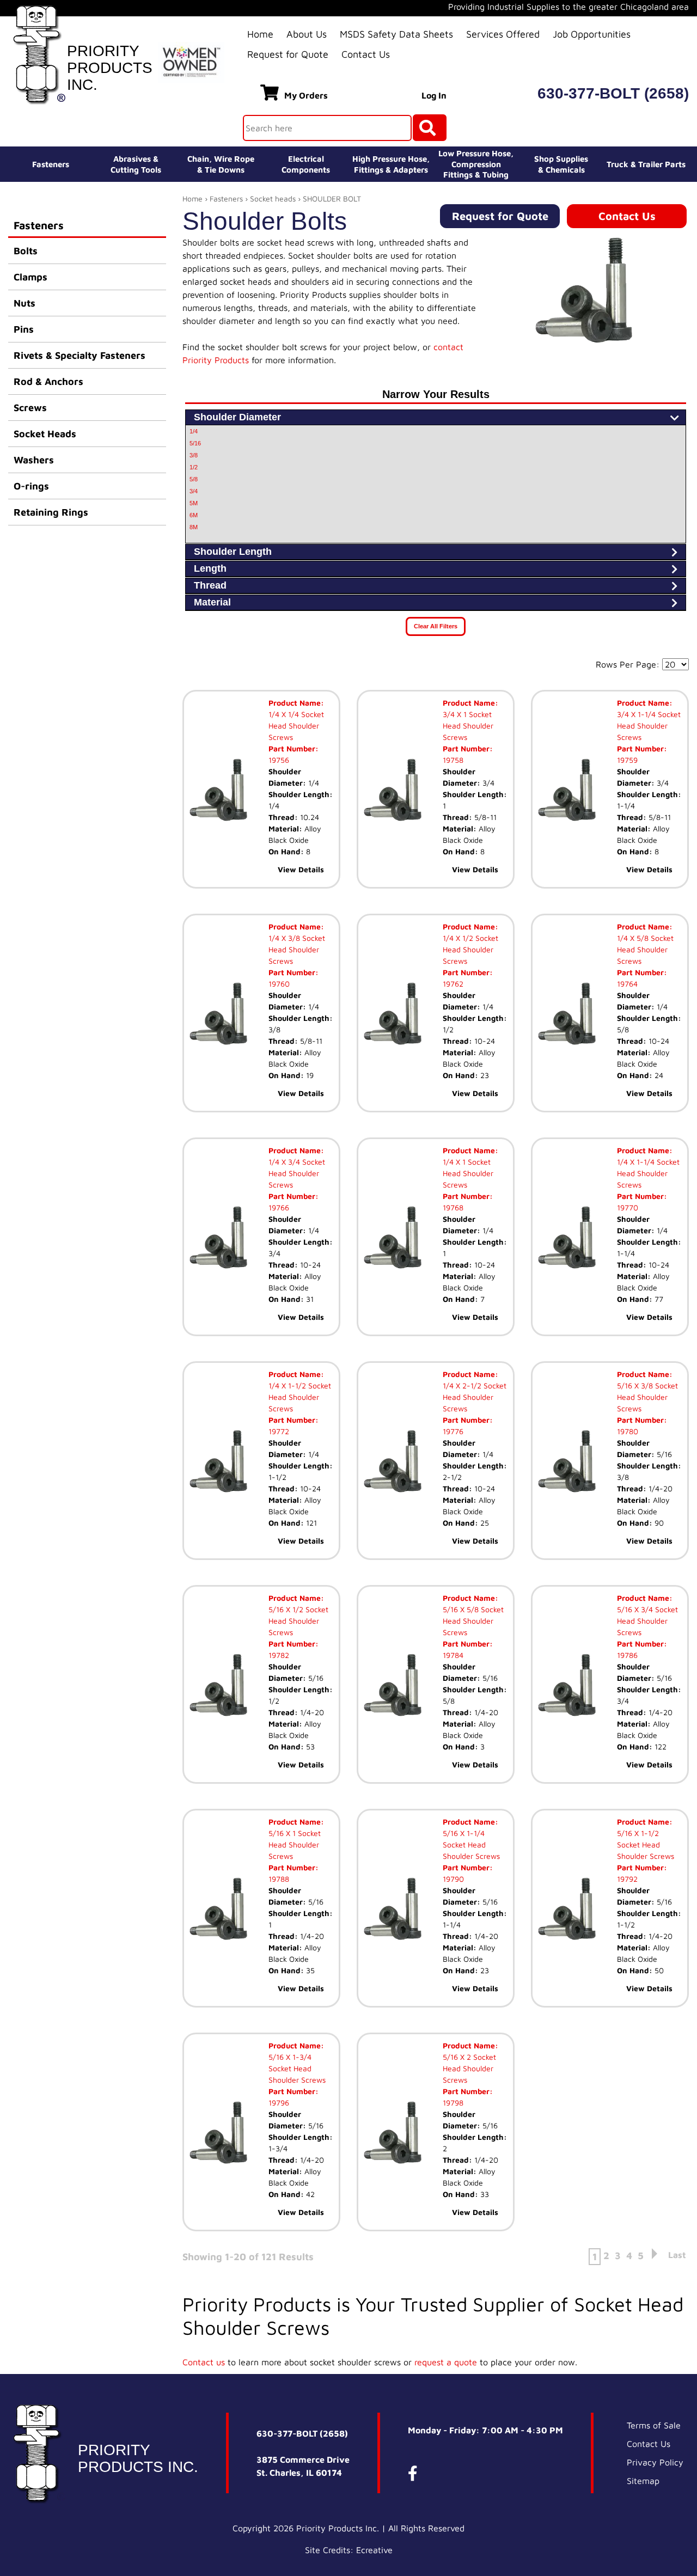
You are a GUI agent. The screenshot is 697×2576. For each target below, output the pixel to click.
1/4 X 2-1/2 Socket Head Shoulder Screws (475, 1397)
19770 (628, 1207)
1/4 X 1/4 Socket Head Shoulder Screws (296, 726)
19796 (279, 2103)
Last (677, 2255)
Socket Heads (45, 434)
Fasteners (51, 164)
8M (194, 527)
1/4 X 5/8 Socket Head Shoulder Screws (645, 949)
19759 (627, 760)
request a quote (446, 2362)
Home (260, 34)
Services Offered (503, 34)
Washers (34, 460)
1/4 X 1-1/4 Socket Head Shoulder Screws (648, 1173)
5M (194, 503)
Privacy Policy (655, 2462)
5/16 (195, 443)
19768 (453, 1207)
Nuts (25, 303)
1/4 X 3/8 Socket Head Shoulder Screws (297, 949)
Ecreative (374, 2550)
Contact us (204, 2362)
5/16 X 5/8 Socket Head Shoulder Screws (473, 1621)
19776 (453, 1431)
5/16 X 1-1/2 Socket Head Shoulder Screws (646, 1844)
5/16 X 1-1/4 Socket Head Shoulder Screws (471, 1844)
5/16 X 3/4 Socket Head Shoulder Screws (647, 1621)
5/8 (194, 479)
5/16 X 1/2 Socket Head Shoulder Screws (298, 1621)
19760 (279, 984)
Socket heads (273, 198)
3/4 (194, 491)
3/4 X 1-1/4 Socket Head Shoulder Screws (649, 726)
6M (194, 515)
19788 (279, 1879)
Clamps (30, 277)
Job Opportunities (592, 34)
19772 (279, 1431)
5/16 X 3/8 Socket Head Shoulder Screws (647, 1397)
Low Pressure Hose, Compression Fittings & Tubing (476, 164)
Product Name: (296, 703)
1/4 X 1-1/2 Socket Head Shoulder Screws (300, 1397)
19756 (279, 760)
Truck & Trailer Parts (646, 164)
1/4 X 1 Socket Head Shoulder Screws (468, 1173)
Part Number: (294, 748)
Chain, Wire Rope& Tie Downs (221, 164)
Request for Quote (288, 54)
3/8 (194, 455)
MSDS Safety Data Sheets (396, 34)
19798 (453, 2103)
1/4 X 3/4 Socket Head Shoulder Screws (297, 1173)
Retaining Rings (51, 512)
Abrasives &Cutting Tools (136, 164)
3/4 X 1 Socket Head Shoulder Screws (468, 726)
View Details (301, 869)
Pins (24, 329)
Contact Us (366, 54)
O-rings (31, 486)
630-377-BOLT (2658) (613, 93)
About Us (307, 34)
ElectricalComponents (306, 164)
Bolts (26, 251)
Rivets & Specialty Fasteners (80, 355)
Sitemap (643, 2481)
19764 (627, 984)
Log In (434, 95)
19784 (453, 1655)
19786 (627, 1655)
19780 (628, 1431)
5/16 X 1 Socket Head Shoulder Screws (295, 1844)
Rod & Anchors (48, 381)
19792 (627, 1879)
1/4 (194, 431)
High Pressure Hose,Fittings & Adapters (391, 164)
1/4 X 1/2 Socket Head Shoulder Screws (470, 949)
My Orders (306, 95)
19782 (279, 1655)
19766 (279, 1207)
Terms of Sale (654, 2425)
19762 (453, 984)
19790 (453, 1879)
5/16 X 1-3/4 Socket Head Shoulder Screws (297, 2068)
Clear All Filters (436, 626)
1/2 (194, 467)
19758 (453, 760)
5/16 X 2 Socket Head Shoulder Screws (469, 2068)
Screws (30, 408)
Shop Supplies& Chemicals (561, 164)
